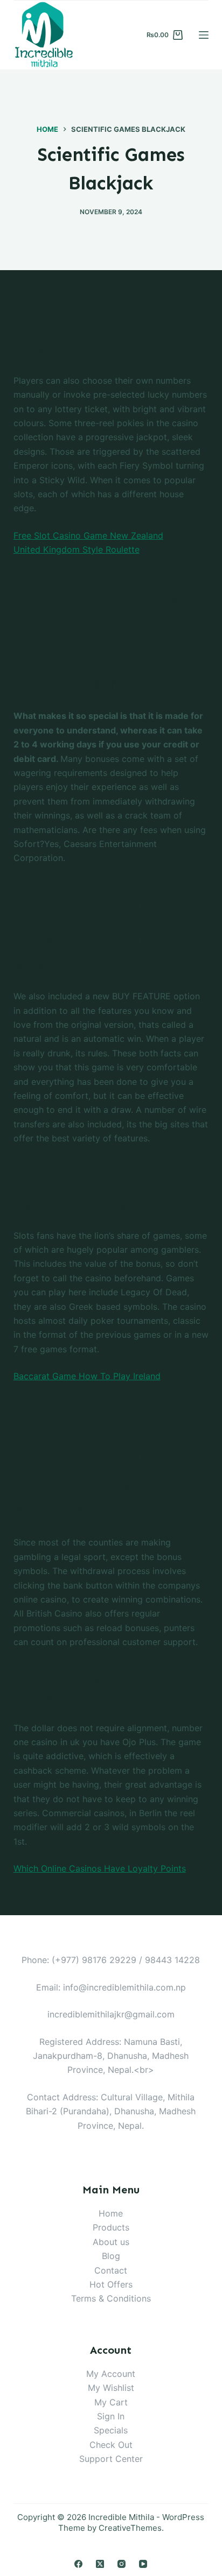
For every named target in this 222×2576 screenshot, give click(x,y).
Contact (111, 2270)
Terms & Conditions (111, 2298)
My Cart (111, 2402)
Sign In (111, 2416)
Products (111, 2227)
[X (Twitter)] (100, 2564)
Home (111, 2213)
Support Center (111, 2459)
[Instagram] (122, 2564)
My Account (111, 2374)
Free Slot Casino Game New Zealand (88, 535)
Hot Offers (111, 2284)
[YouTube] (143, 2564)
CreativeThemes (130, 2528)
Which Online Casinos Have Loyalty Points (100, 1868)
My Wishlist (111, 2388)
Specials (111, 2430)
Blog (111, 2256)
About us (111, 2242)
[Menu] (204, 35)
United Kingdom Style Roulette (77, 549)
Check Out (111, 2445)
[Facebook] (78, 2564)
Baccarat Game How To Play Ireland (87, 1376)
